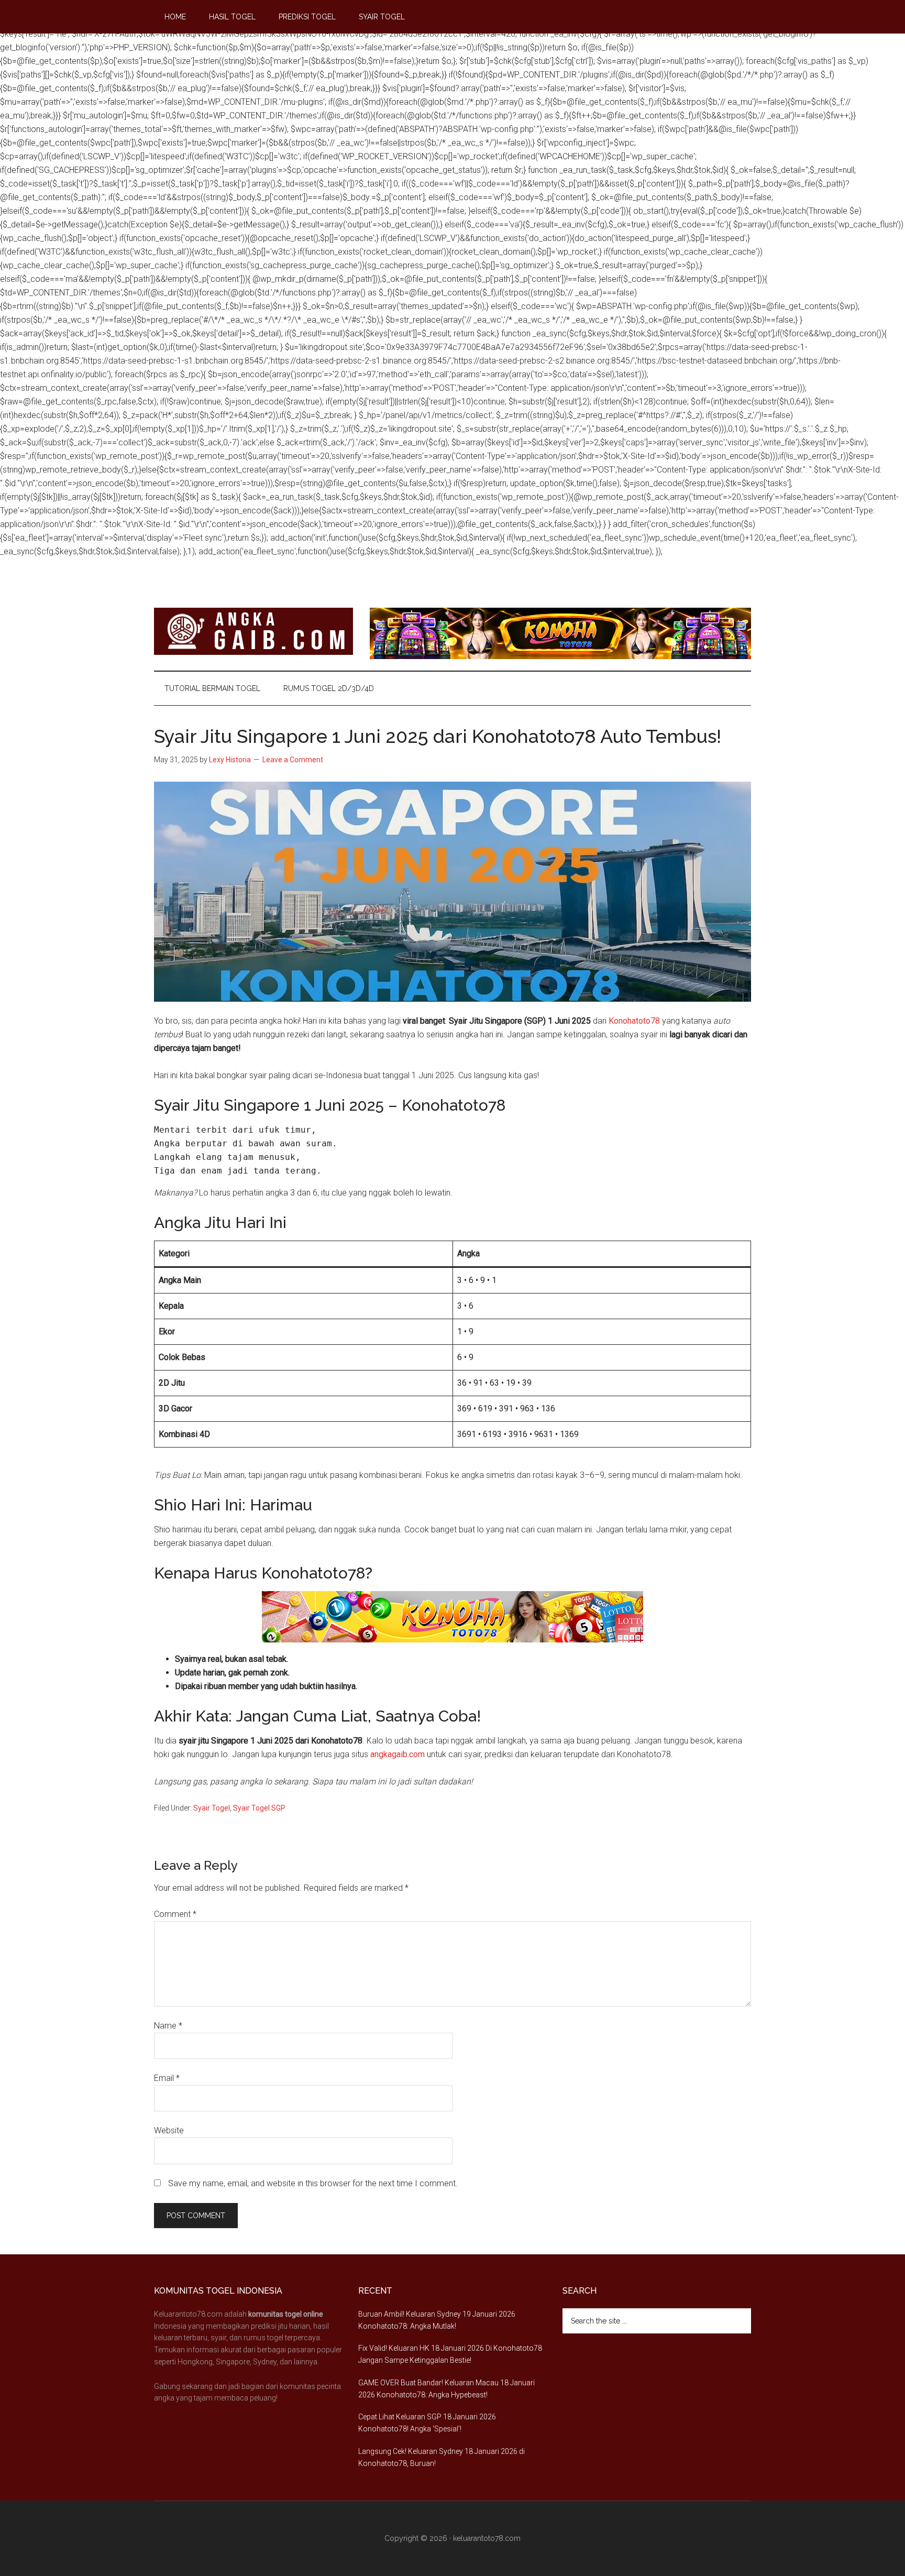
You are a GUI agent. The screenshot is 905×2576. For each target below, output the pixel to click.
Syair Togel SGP (259, 1808)
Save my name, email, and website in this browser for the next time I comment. (313, 2183)
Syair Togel (212, 1808)
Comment (175, 1914)
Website (169, 2130)
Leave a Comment (293, 760)
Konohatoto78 (634, 1021)
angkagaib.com (398, 1754)
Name (168, 2026)
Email (167, 2078)
